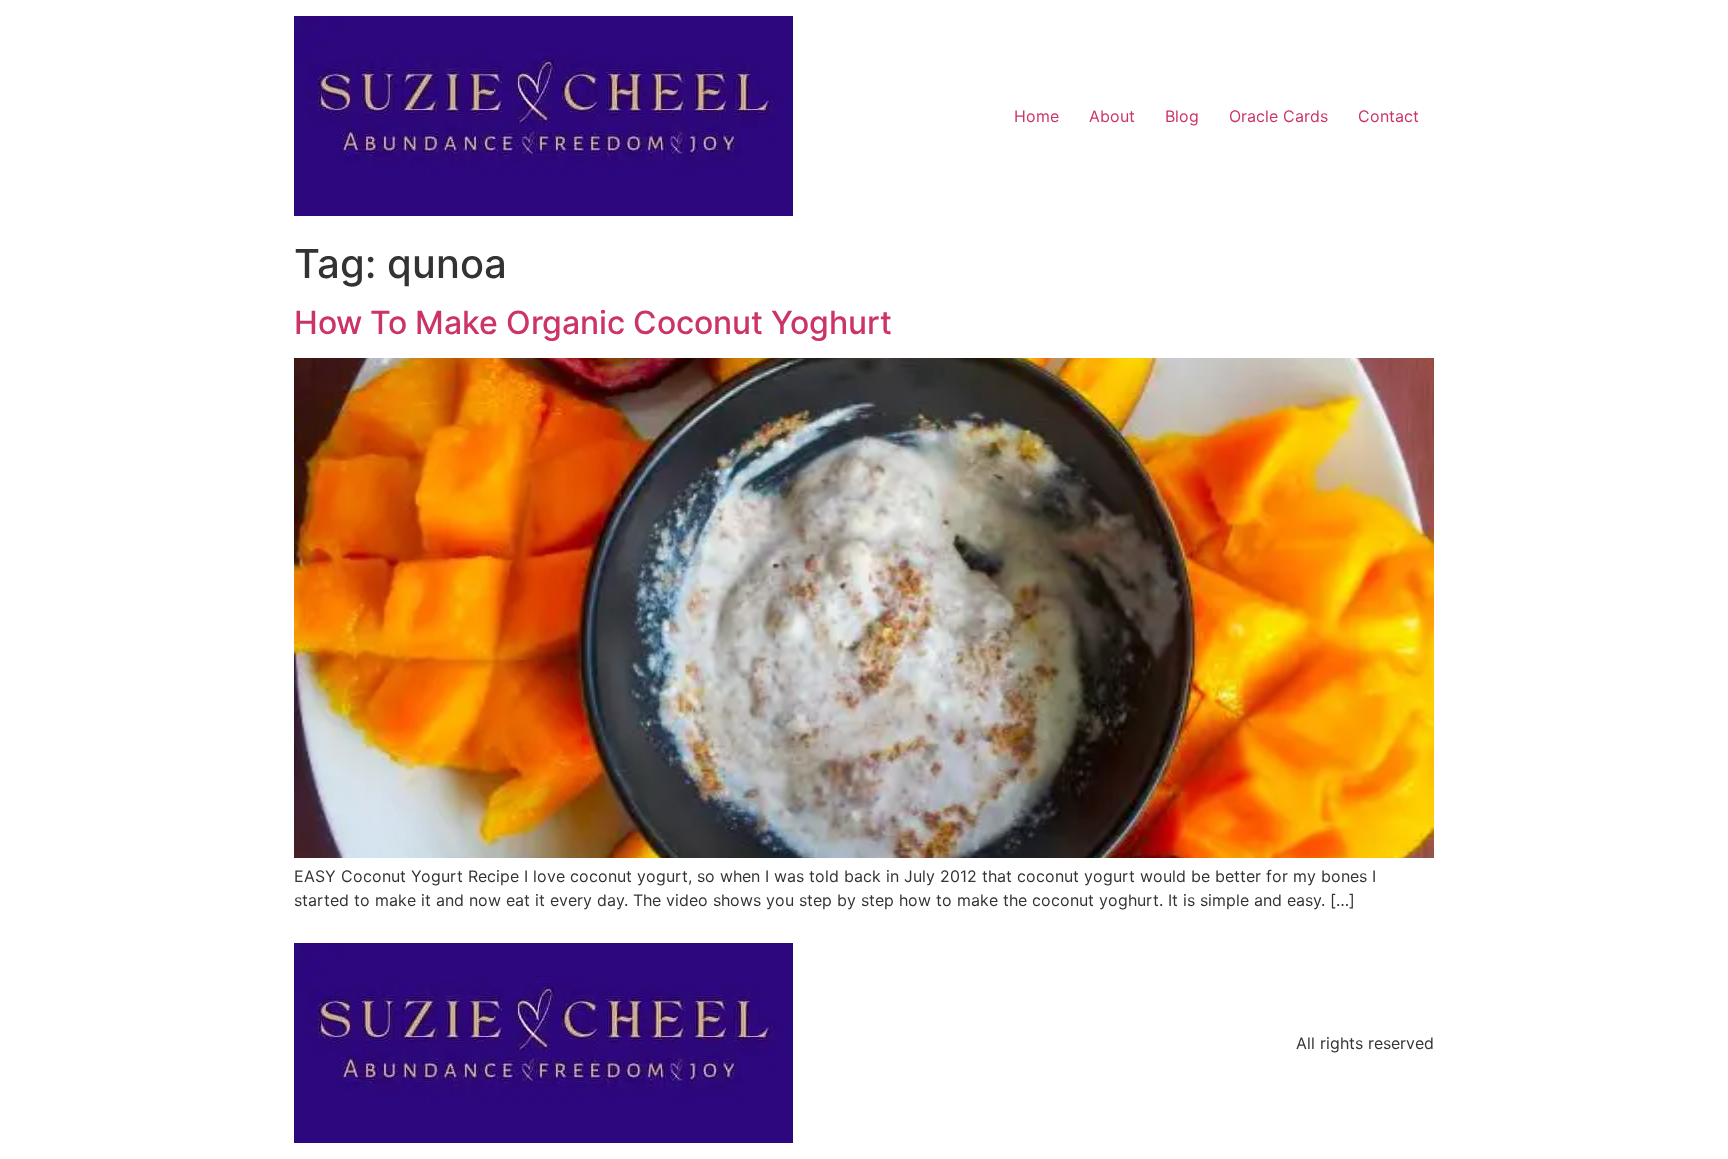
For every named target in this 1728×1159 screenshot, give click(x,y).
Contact (1388, 116)
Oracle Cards (1278, 116)
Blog (1182, 116)
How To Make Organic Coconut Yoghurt (593, 322)
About (1112, 116)
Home (1036, 116)
